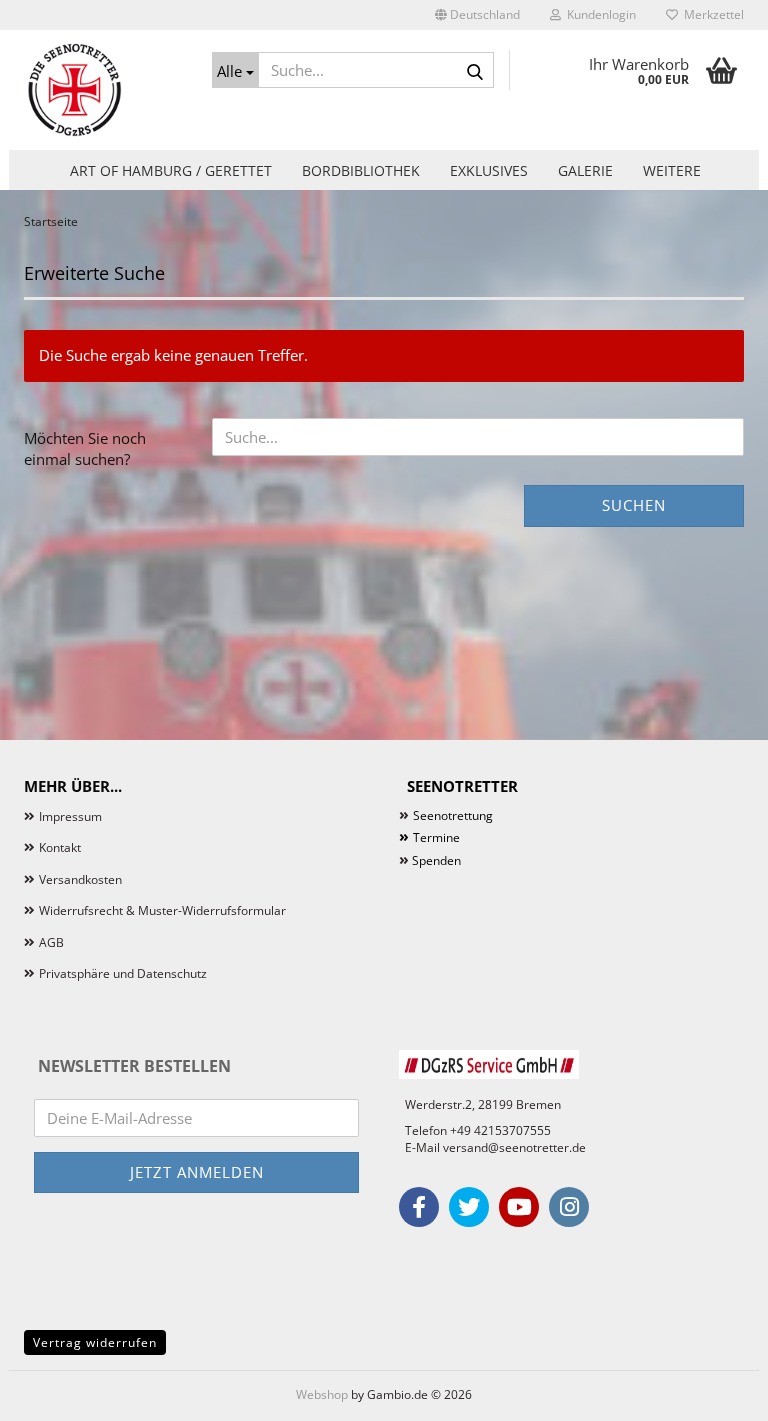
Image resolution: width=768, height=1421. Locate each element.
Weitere (672, 170)
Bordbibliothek (361, 170)
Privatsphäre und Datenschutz (123, 973)
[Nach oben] (713, 1391)
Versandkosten (80, 879)
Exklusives (489, 170)
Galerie (585, 170)
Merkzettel (711, 14)
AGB (51, 942)
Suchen (634, 505)
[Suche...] (475, 71)
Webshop (322, 1394)
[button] (477, 15)
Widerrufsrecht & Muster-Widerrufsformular (162, 910)
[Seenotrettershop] (103, 90)
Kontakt (60, 847)
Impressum (70, 816)
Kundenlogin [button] (598, 14)
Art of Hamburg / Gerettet (171, 170)
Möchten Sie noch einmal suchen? (85, 448)
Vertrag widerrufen (95, 1342)
